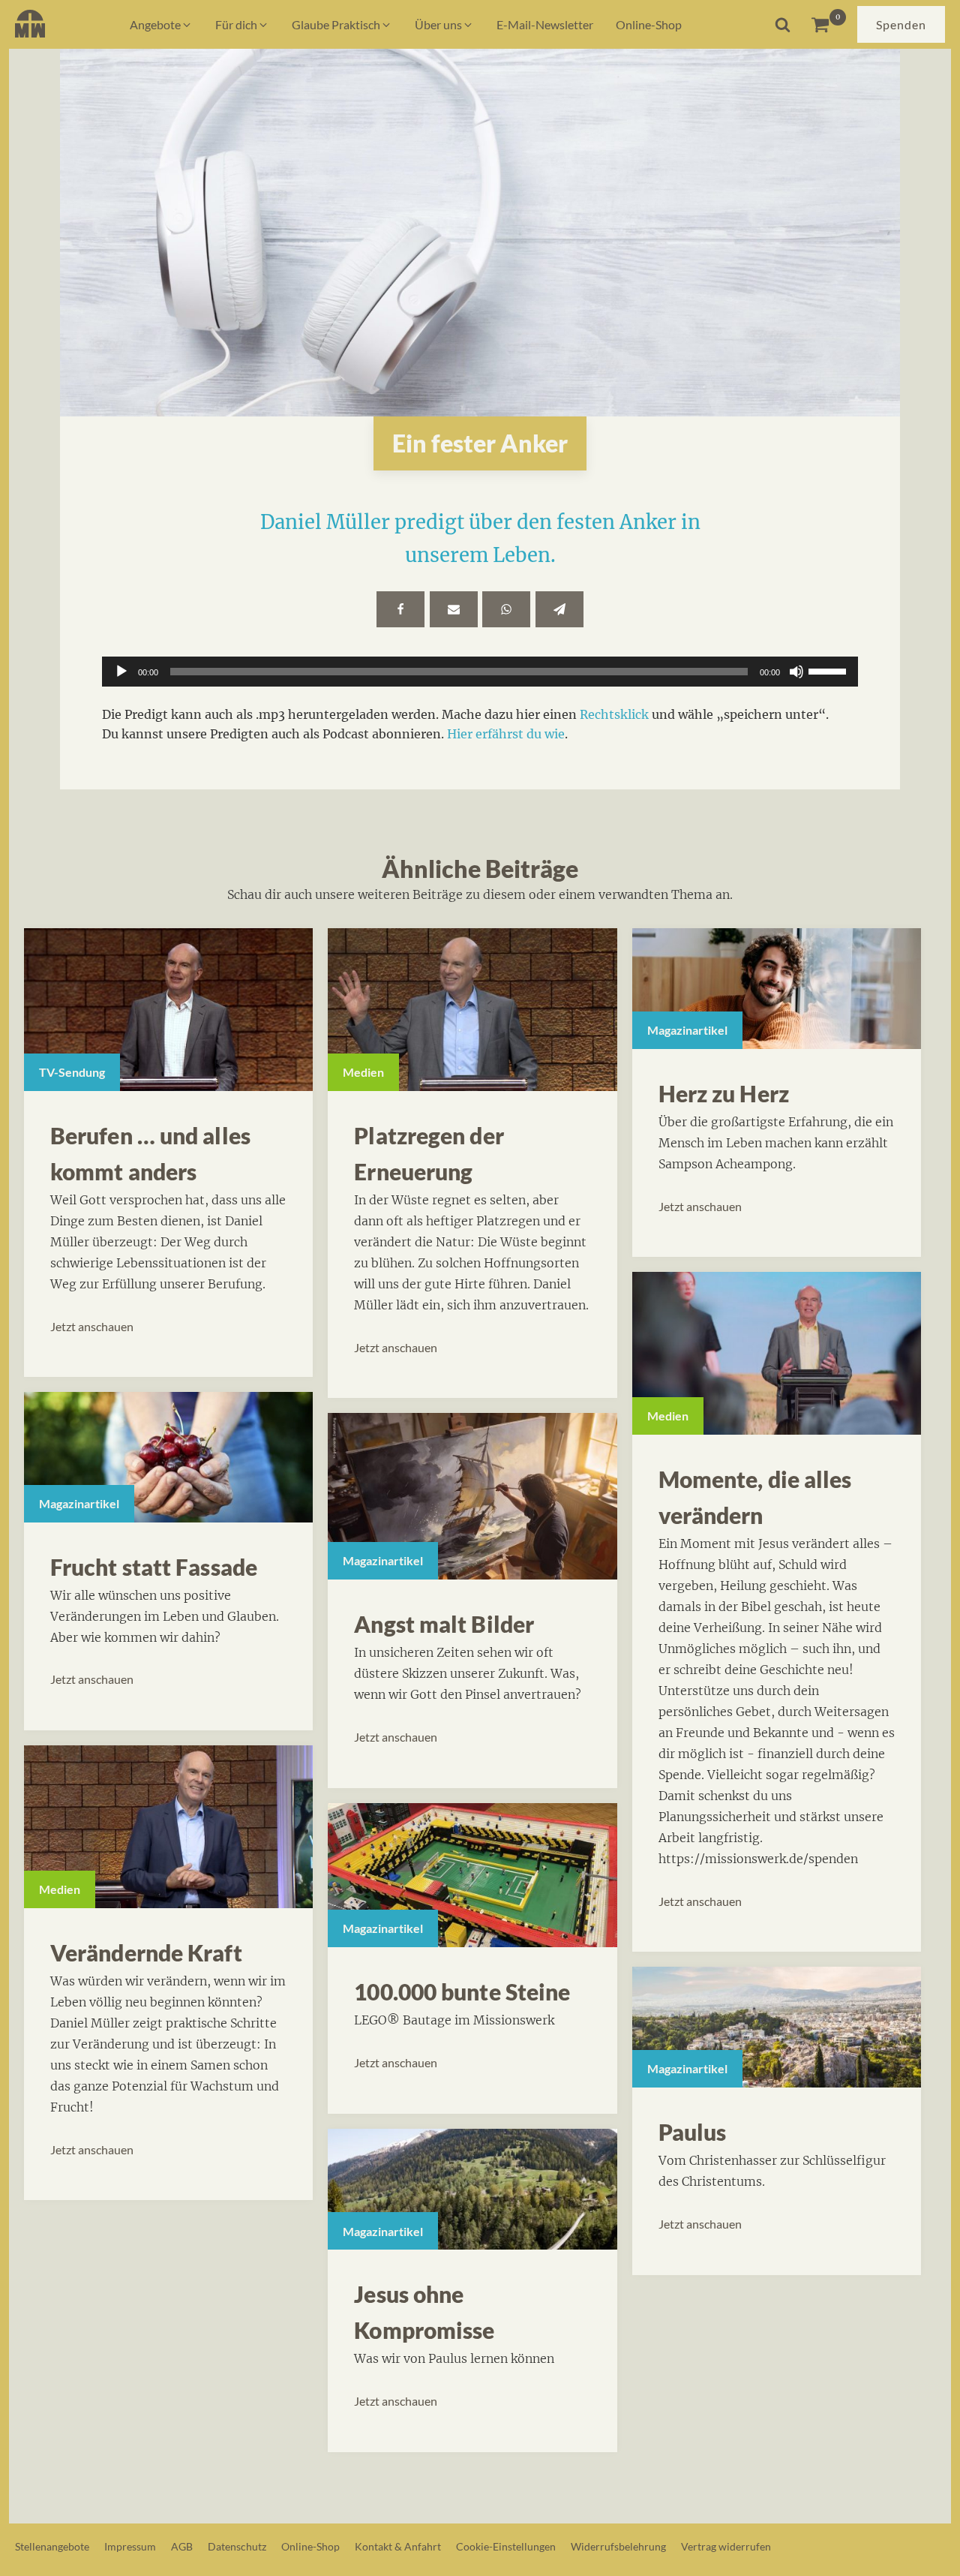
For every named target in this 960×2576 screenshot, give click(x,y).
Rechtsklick (614, 714)
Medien (60, 1889)
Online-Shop (310, 2546)
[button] (161, 25)
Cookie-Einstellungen (506, 2546)
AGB (182, 2546)
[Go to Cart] (828, 24)
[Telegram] (559, 609)
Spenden (901, 24)
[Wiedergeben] (121, 672)
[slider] (829, 670)
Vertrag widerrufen (726, 2546)
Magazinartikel (79, 1503)
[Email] (454, 609)
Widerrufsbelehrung (618, 2546)
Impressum (130, 2546)
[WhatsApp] (506, 609)
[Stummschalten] (796, 672)
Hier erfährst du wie (506, 734)
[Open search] (783, 24)
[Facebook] (400, 609)
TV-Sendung (72, 1072)
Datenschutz (237, 2546)
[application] (480, 672)
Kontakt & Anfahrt (398, 2546)
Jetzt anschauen (92, 1326)
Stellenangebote (52, 2546)
